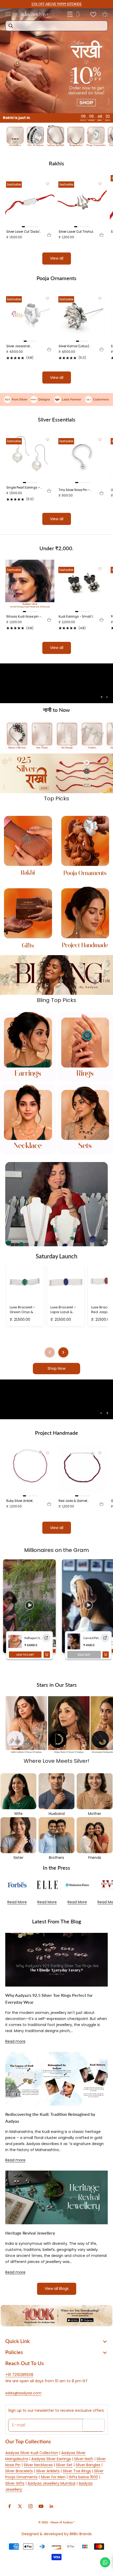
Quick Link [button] (17, 2341)
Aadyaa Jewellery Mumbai (52, 2483)
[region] (56, 683)
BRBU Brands (81, 2534)
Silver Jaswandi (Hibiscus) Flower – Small (21, 346)
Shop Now (56, 1368)
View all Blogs (57, 2289)
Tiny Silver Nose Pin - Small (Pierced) (74, 490)
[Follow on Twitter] (20, 2506)
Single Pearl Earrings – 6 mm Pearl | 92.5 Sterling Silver (23, 488)
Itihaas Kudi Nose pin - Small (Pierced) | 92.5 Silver (24, 617)
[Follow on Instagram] (30, 2506)
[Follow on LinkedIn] (52, 2506)
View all (57, 258)
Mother (95, 1814)
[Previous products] (50, 1352)
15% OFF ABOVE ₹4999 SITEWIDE (56, 4)
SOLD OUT (84, 1655)
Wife (18, 1814)
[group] (56, 61)
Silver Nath (84, 2459)
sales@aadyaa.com (23, 2393)
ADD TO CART (25, 1655)
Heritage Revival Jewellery (30, 2233)
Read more (15, 2041)
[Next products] (63, 1352)
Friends (95, 1858)
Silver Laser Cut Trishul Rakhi (76, 232)
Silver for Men (53, 2477)
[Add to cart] (49, 235)
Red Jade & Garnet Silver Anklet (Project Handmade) (74, 1501)
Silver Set (64, 2465)
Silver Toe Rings (77, 2471)
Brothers (56, 1858)
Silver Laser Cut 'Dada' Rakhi (23, 232)
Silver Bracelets (19, 2471)
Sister (18, 1858)
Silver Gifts (15, 2483)
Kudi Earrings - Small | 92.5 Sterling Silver (76, 617)
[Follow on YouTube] (41, 2506)
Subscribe (94, 2425)
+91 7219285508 (19, 2375)
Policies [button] (14, 2352)
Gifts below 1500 (83, 2477)
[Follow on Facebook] (9, 2506)
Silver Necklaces (38, 2465)
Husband (57, 1814)
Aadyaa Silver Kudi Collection (32, 2453)
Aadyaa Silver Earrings (51, 2459)
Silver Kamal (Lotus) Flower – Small (74, 346)
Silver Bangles (88, 2465)
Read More (17, 1902)
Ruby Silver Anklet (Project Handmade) (22, 1501)
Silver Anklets (48, 2471)
